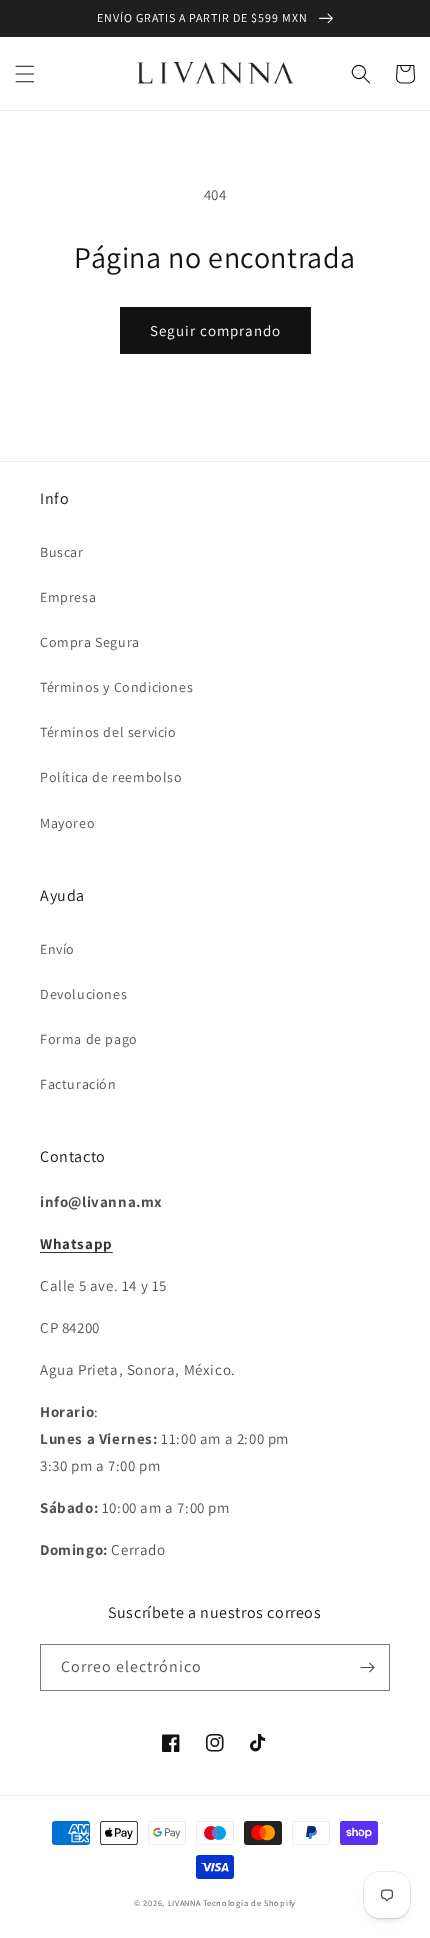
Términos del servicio (108, 732)
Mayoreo (67, 823)
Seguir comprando (215, 330)
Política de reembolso (111, 777)
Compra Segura (90, 642)
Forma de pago (89, 1039)
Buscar (62, 552)
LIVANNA (184, 1902)
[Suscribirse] (367, 1667)
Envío (57, 949)
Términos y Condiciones (116, 687)
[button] (25, 74)
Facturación (78, 1084)
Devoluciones (83, 994)
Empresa (68, 597)
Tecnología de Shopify (249, 1902)
